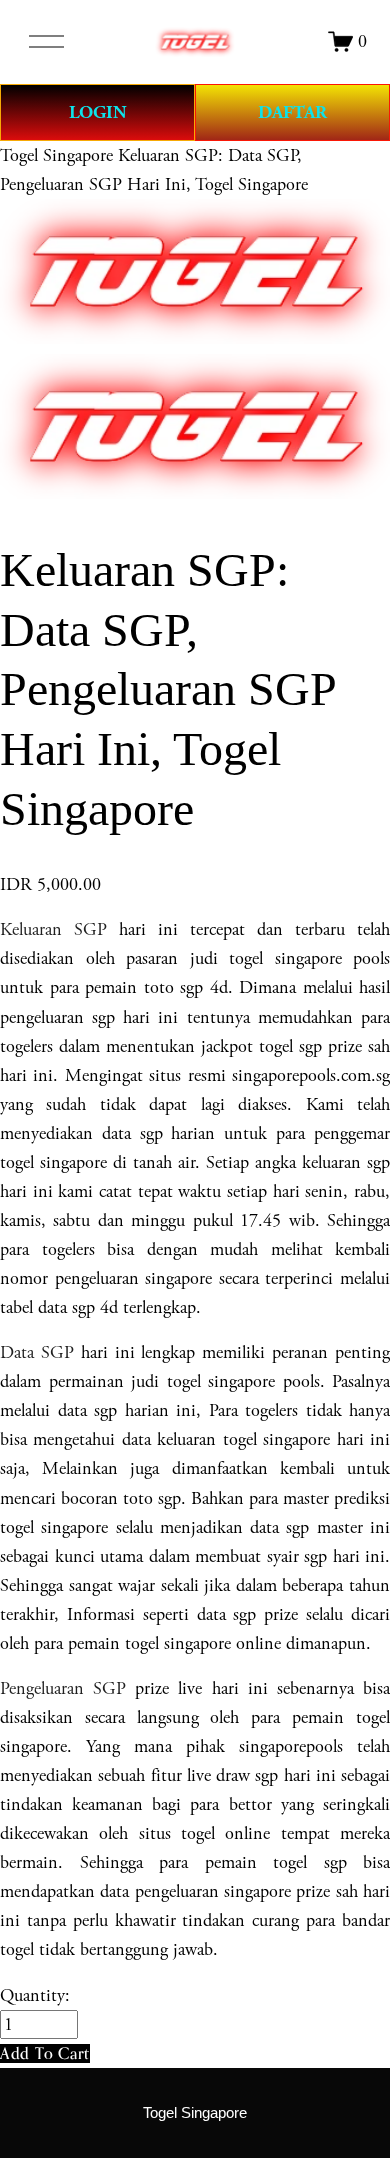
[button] (45, 2053)
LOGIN (98, 112)
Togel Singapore (56, 155)
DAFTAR (292, 112)
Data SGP (37, 1352)
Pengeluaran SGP (63, 1688)
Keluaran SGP (53, 929)
